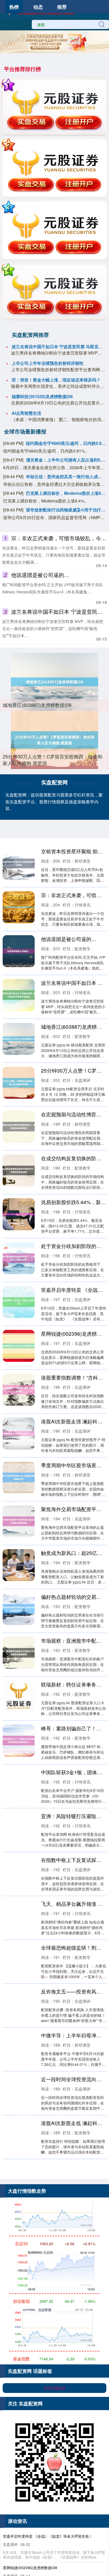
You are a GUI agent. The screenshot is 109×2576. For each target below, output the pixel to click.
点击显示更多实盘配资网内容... (55, 2176)
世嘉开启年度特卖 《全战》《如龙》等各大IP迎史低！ (48, 2536)
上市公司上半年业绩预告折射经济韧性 (48, 363)
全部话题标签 (54, 2388)
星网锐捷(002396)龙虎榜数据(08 (30, 2568)
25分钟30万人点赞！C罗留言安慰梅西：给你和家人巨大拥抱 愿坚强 (53, 760)
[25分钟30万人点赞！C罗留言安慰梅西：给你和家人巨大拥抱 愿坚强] (54, 740)
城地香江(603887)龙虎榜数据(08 (37, 705)
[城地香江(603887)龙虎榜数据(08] (54, 682)
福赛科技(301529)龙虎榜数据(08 (42, 396)
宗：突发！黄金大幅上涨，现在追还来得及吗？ (56, 380)
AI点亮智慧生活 (26, 413)
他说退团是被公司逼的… (40, 575)
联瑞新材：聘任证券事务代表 (74, 1684)
